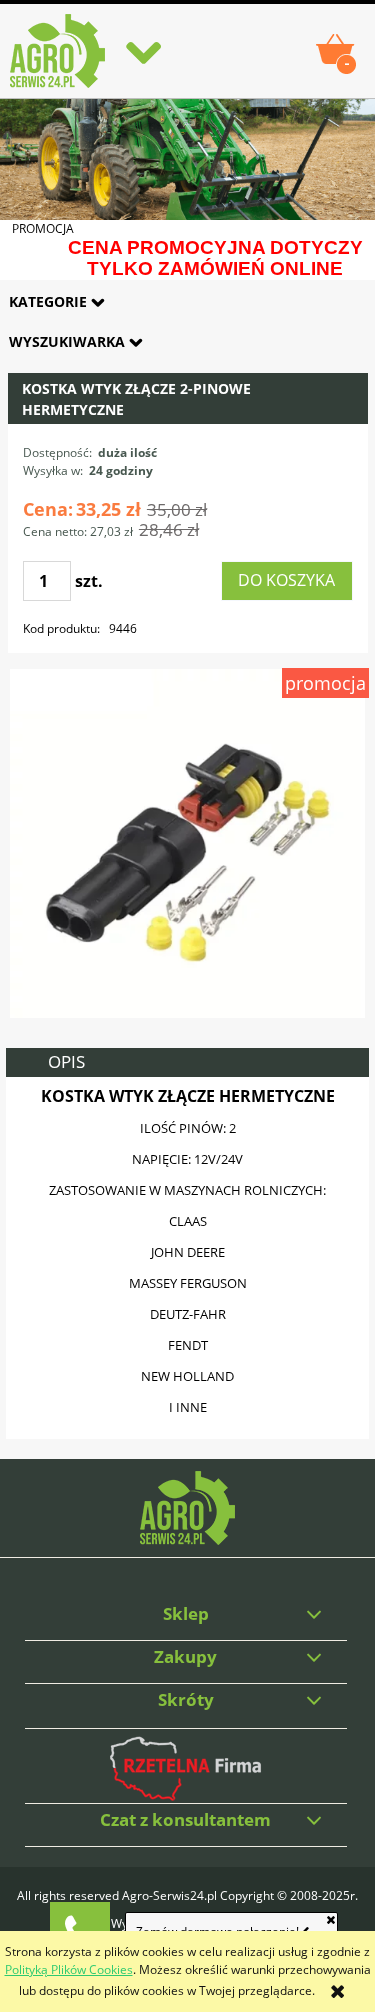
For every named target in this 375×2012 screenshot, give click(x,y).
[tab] (188, 1062)
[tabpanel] (188, 1258)
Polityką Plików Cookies (69, 1969)
